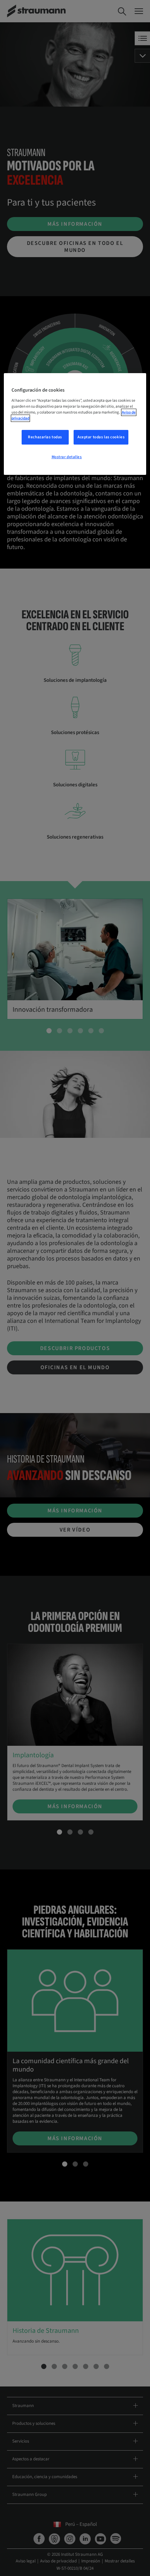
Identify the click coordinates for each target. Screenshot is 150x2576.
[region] (75, 424)
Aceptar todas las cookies (101, 437)
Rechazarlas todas (45, 437)
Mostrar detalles (67, 457)
